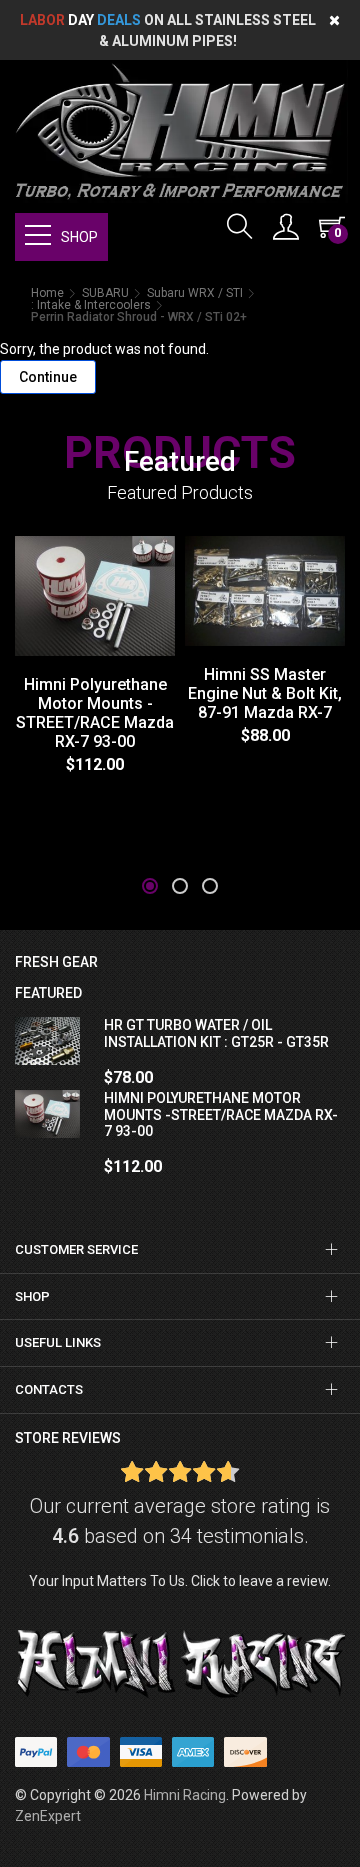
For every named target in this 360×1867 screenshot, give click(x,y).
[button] (150, 886)
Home (47, 293)
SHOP (79, 237)
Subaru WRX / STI (195, 293)
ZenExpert (48, 1816)
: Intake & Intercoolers (91, 305)
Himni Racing (185, 1795)
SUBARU (105, 293)
